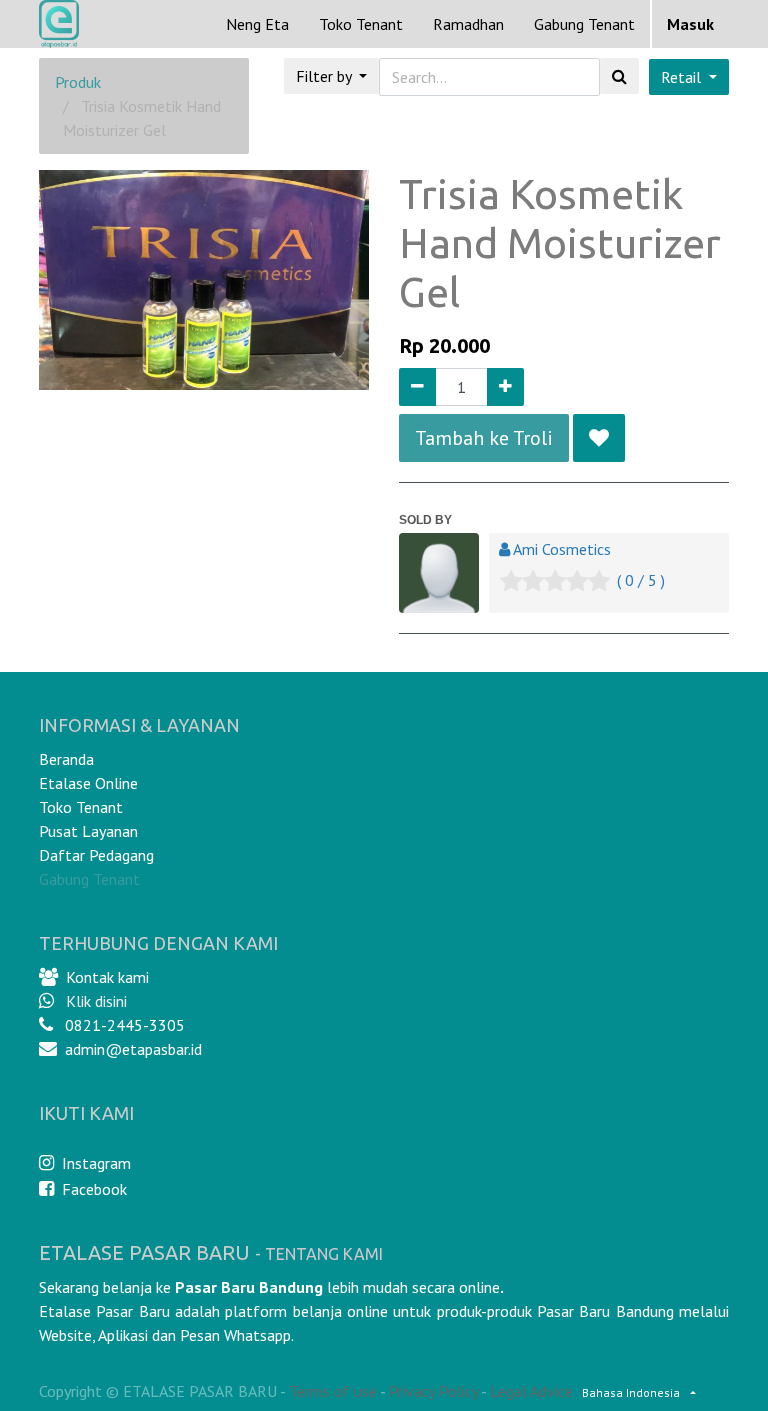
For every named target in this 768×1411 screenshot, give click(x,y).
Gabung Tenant (89, 879)
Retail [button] (683, 77)
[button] (599, 438)
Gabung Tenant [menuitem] (584, 24)
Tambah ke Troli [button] (484, 438)
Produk (78, 82)
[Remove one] (417, 387)
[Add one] (505, 387)
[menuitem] (257, 24)
